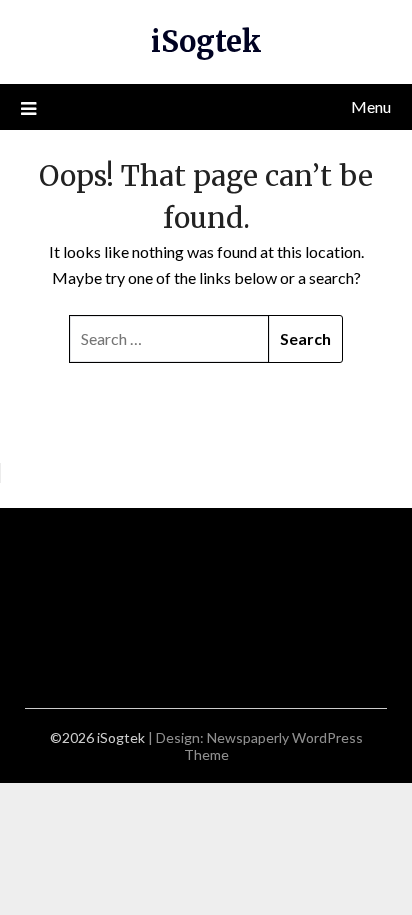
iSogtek (206, 41)
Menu (371, 106)
